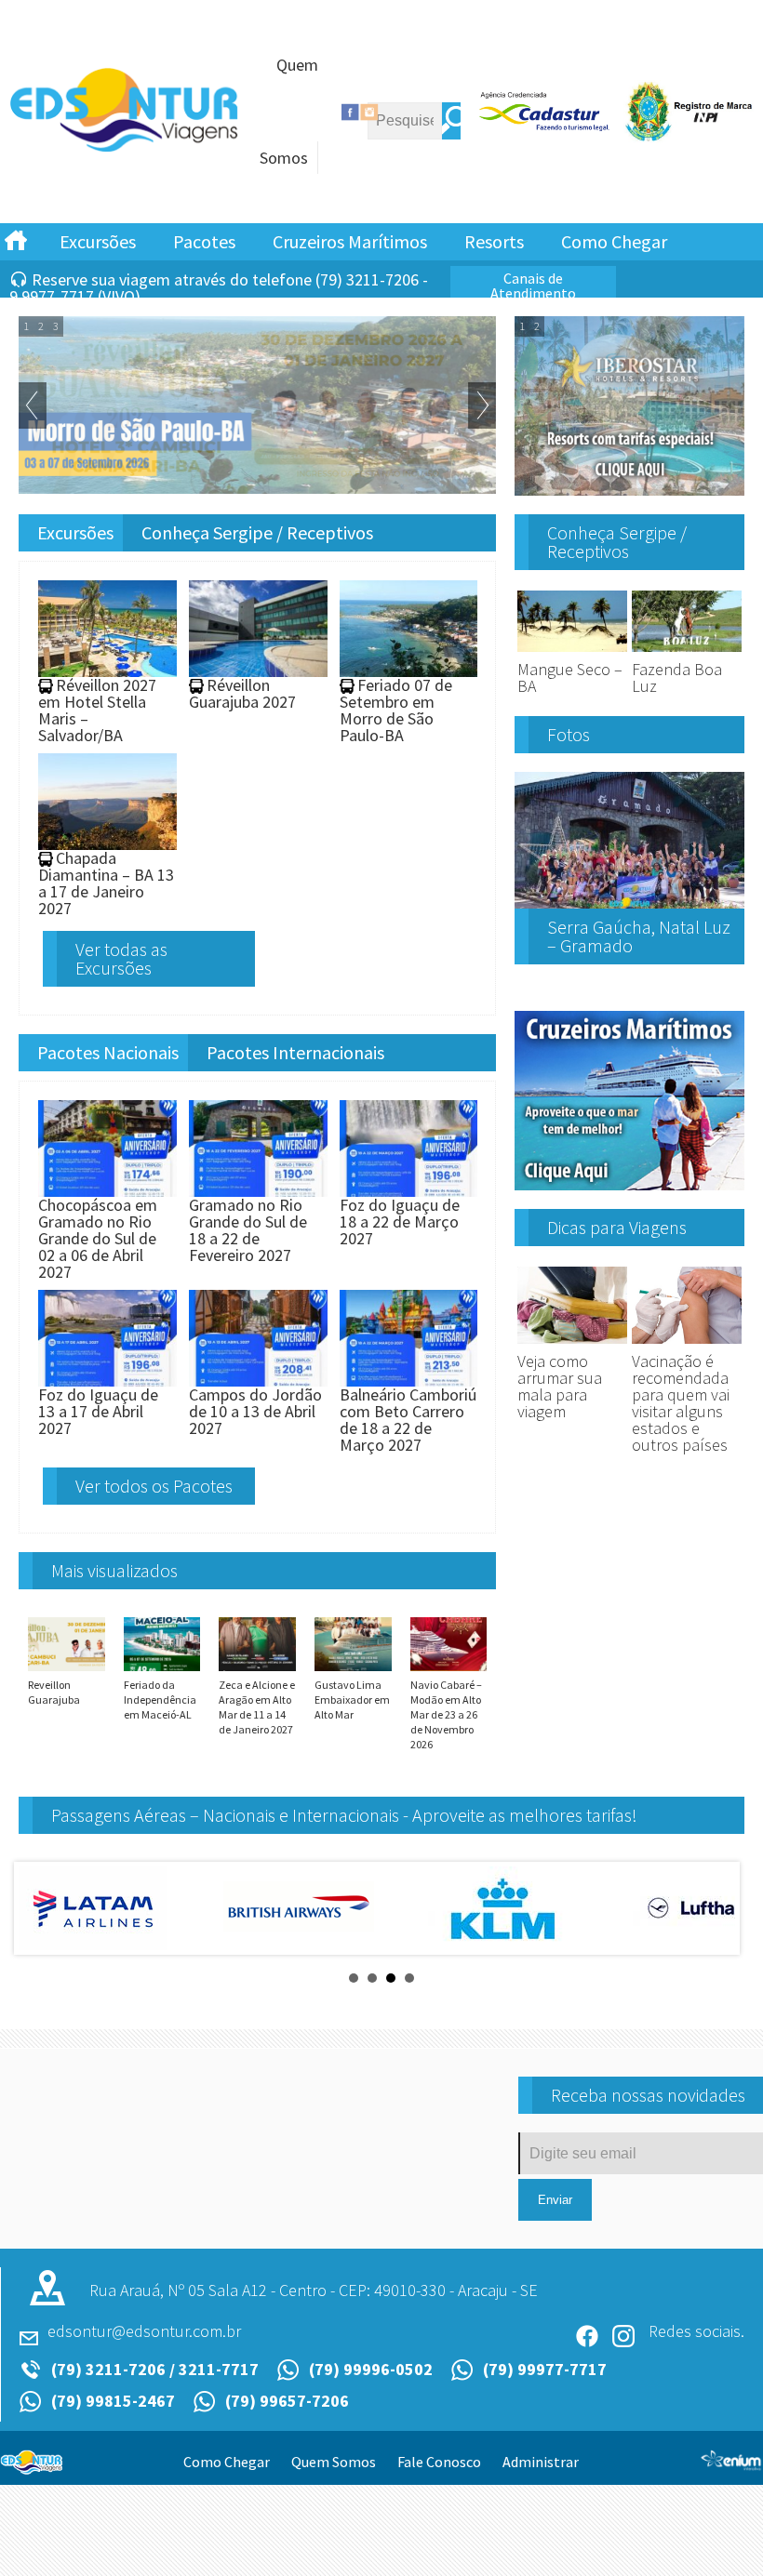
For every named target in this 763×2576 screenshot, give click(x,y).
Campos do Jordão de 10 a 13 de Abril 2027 (255, 1411)
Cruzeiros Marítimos (350, 241)
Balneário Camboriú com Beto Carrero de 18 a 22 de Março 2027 (408, 1420)
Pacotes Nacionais (108, 1052)
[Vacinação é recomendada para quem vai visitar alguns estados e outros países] (687, 1344)
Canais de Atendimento (533, 285)
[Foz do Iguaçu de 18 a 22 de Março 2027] (409, 1188)
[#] (16, 239)
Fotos (569, 734)
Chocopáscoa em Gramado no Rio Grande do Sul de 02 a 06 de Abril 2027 (98, 1238)
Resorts (494, 241)
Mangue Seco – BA (570, 677)
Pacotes (204, 241)
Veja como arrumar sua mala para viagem (560, 1386)
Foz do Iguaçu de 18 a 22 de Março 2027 (400, 1222)
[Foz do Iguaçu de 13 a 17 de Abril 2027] (107, 1378)
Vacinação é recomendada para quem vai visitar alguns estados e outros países (681, 1403)
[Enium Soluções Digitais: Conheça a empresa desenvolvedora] (731, 2463)
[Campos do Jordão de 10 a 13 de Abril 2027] (258, 1378)
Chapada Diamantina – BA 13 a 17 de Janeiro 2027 (106, 883)
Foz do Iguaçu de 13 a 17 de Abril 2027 (98, 1411)
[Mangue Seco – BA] (572, 652)
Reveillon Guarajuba (54, 1692)
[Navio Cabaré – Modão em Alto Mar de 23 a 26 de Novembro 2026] (449, 1670)
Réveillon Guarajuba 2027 (242, 693)
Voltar (33, 405)
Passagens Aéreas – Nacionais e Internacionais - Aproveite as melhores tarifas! (344, 1815)
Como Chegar (614, 241)
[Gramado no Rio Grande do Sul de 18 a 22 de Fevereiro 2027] (258, 1188)
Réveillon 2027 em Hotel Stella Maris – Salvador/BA (97, 710)
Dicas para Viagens (617, 1227)
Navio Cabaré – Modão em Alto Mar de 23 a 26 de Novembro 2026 (446, 1714)
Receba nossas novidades (648, 2095)
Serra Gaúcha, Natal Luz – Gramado (639, 936)
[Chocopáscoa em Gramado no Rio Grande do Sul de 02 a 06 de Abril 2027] (107, 1188)
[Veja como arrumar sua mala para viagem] (572, 1344)
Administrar (541, 2462)
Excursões (98, 241)
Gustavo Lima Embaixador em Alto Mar (352, 1700)
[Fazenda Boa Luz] (687, 652)
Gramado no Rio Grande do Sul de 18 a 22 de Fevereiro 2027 (248, 1230)
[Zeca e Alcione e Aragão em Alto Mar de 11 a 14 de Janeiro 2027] (257, 1670)
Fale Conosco (439, 2462)
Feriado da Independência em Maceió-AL (160, 1700)
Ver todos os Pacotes (154, 1486)
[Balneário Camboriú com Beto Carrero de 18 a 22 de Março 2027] (409, 1378)
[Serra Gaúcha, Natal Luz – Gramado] (629, 901)
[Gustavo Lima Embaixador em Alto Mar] (353, 1670)
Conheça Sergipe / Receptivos (257, 532)
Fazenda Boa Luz (677, 677)
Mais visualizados (114, 1570)
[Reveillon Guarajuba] (67, 1670)
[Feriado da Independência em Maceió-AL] (162, 1670)
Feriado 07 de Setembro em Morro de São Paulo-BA (396, 710)
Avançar (482, 405)
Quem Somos (334, 2462)
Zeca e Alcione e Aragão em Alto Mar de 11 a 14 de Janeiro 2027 (257, 1707)
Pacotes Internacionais (295, 1052)
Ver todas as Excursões (121, 958)
